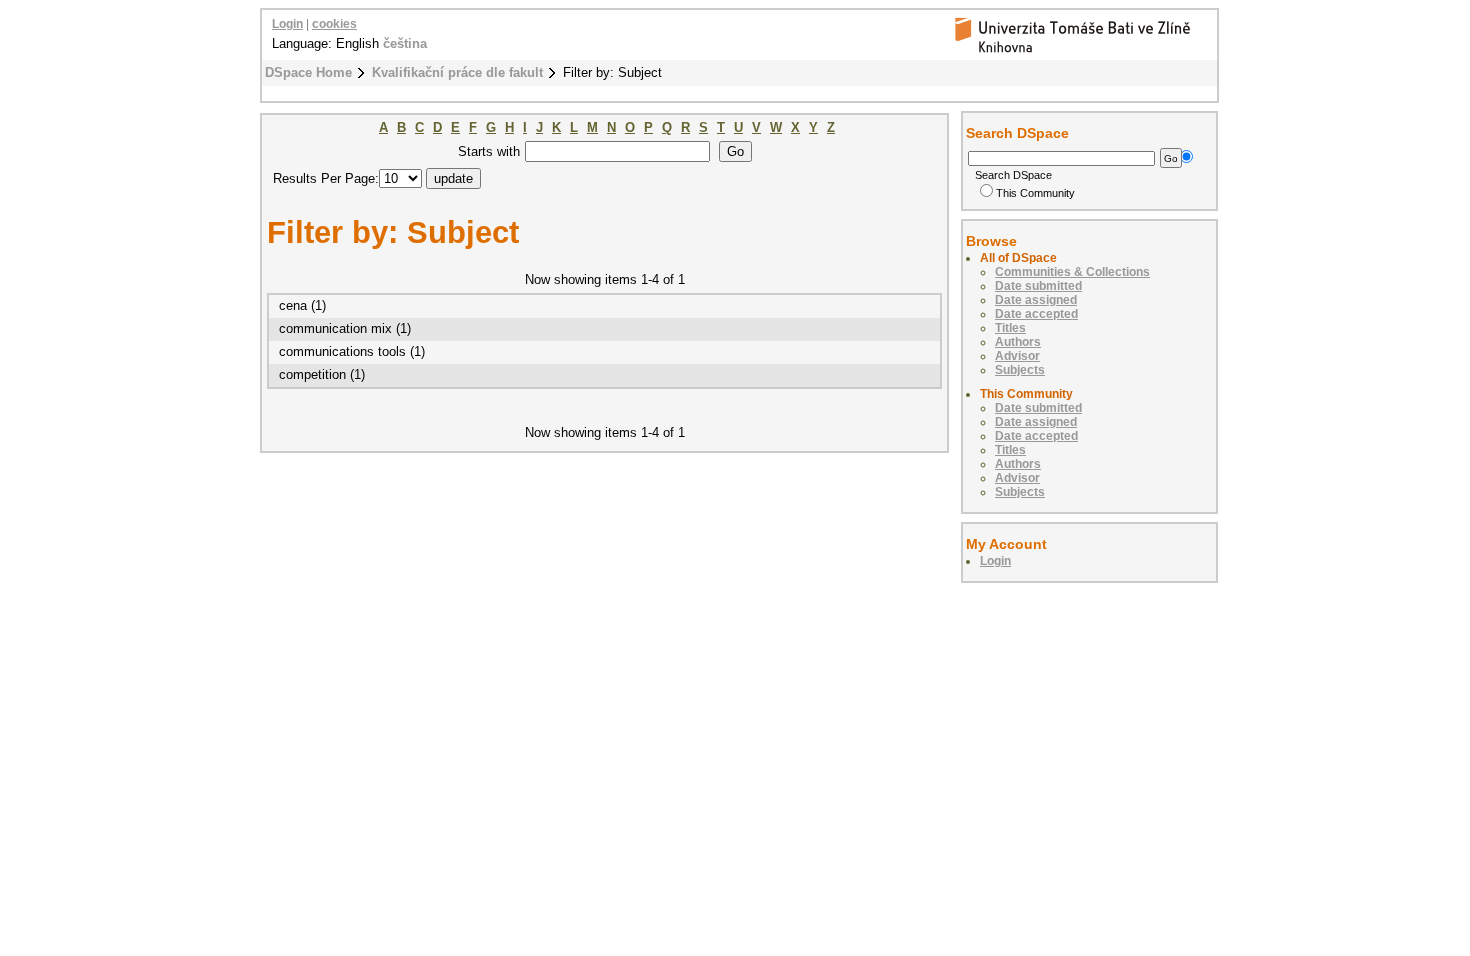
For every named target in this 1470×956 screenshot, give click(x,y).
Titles (1010, 328)
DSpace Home (308, 72)
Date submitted (1038, 286)
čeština (405, 43)
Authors (1018, 342)
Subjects (1020, 370)
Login (287, 24)
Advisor (1017, 356)
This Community (1035, 193)
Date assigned (1036, 300)
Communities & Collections (1072, 272)
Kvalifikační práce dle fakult (457, 72)
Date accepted (1036, 314)
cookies (334, 24)
